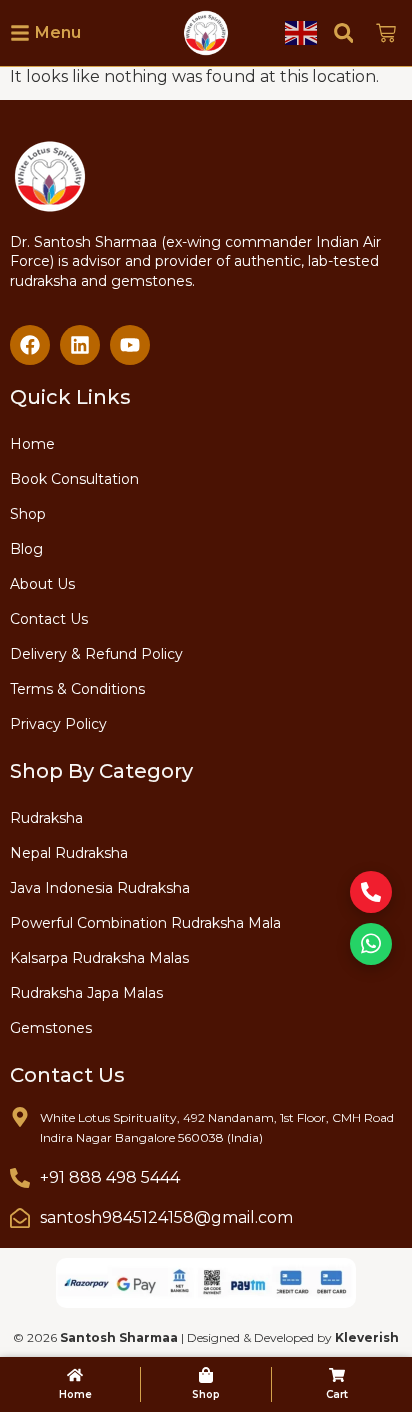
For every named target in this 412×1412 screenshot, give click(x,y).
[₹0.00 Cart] (386, 33)
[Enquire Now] (371, 892)
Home (32, 444)
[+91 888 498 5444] (20, 1178)
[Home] (75, 1375)
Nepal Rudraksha (69, 853)
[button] (343, 32)
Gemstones (51, 1028)
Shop (28, 514)
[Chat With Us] (371, 944)
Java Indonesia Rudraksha (100, 888)
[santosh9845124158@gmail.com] (20, 1218)
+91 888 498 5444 (110, 1177)
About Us (42, 584)
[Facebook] (30, 345)
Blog (26, 549)
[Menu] (20, 33)
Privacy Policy (58, 724)
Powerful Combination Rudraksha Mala (145, 923)
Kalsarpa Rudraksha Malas (99, 958)
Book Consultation (74, 479)
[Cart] (337, 1375)
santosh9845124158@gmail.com (166, 1217)
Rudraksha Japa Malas (86, 993)
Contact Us (49, 619)
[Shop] (206, 1375)
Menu (58, 32)
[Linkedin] (80, 345)
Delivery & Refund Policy (96, 654)
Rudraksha (46, 818)
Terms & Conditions (77, 689)
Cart (337, 1394)
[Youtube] (130, 345)
